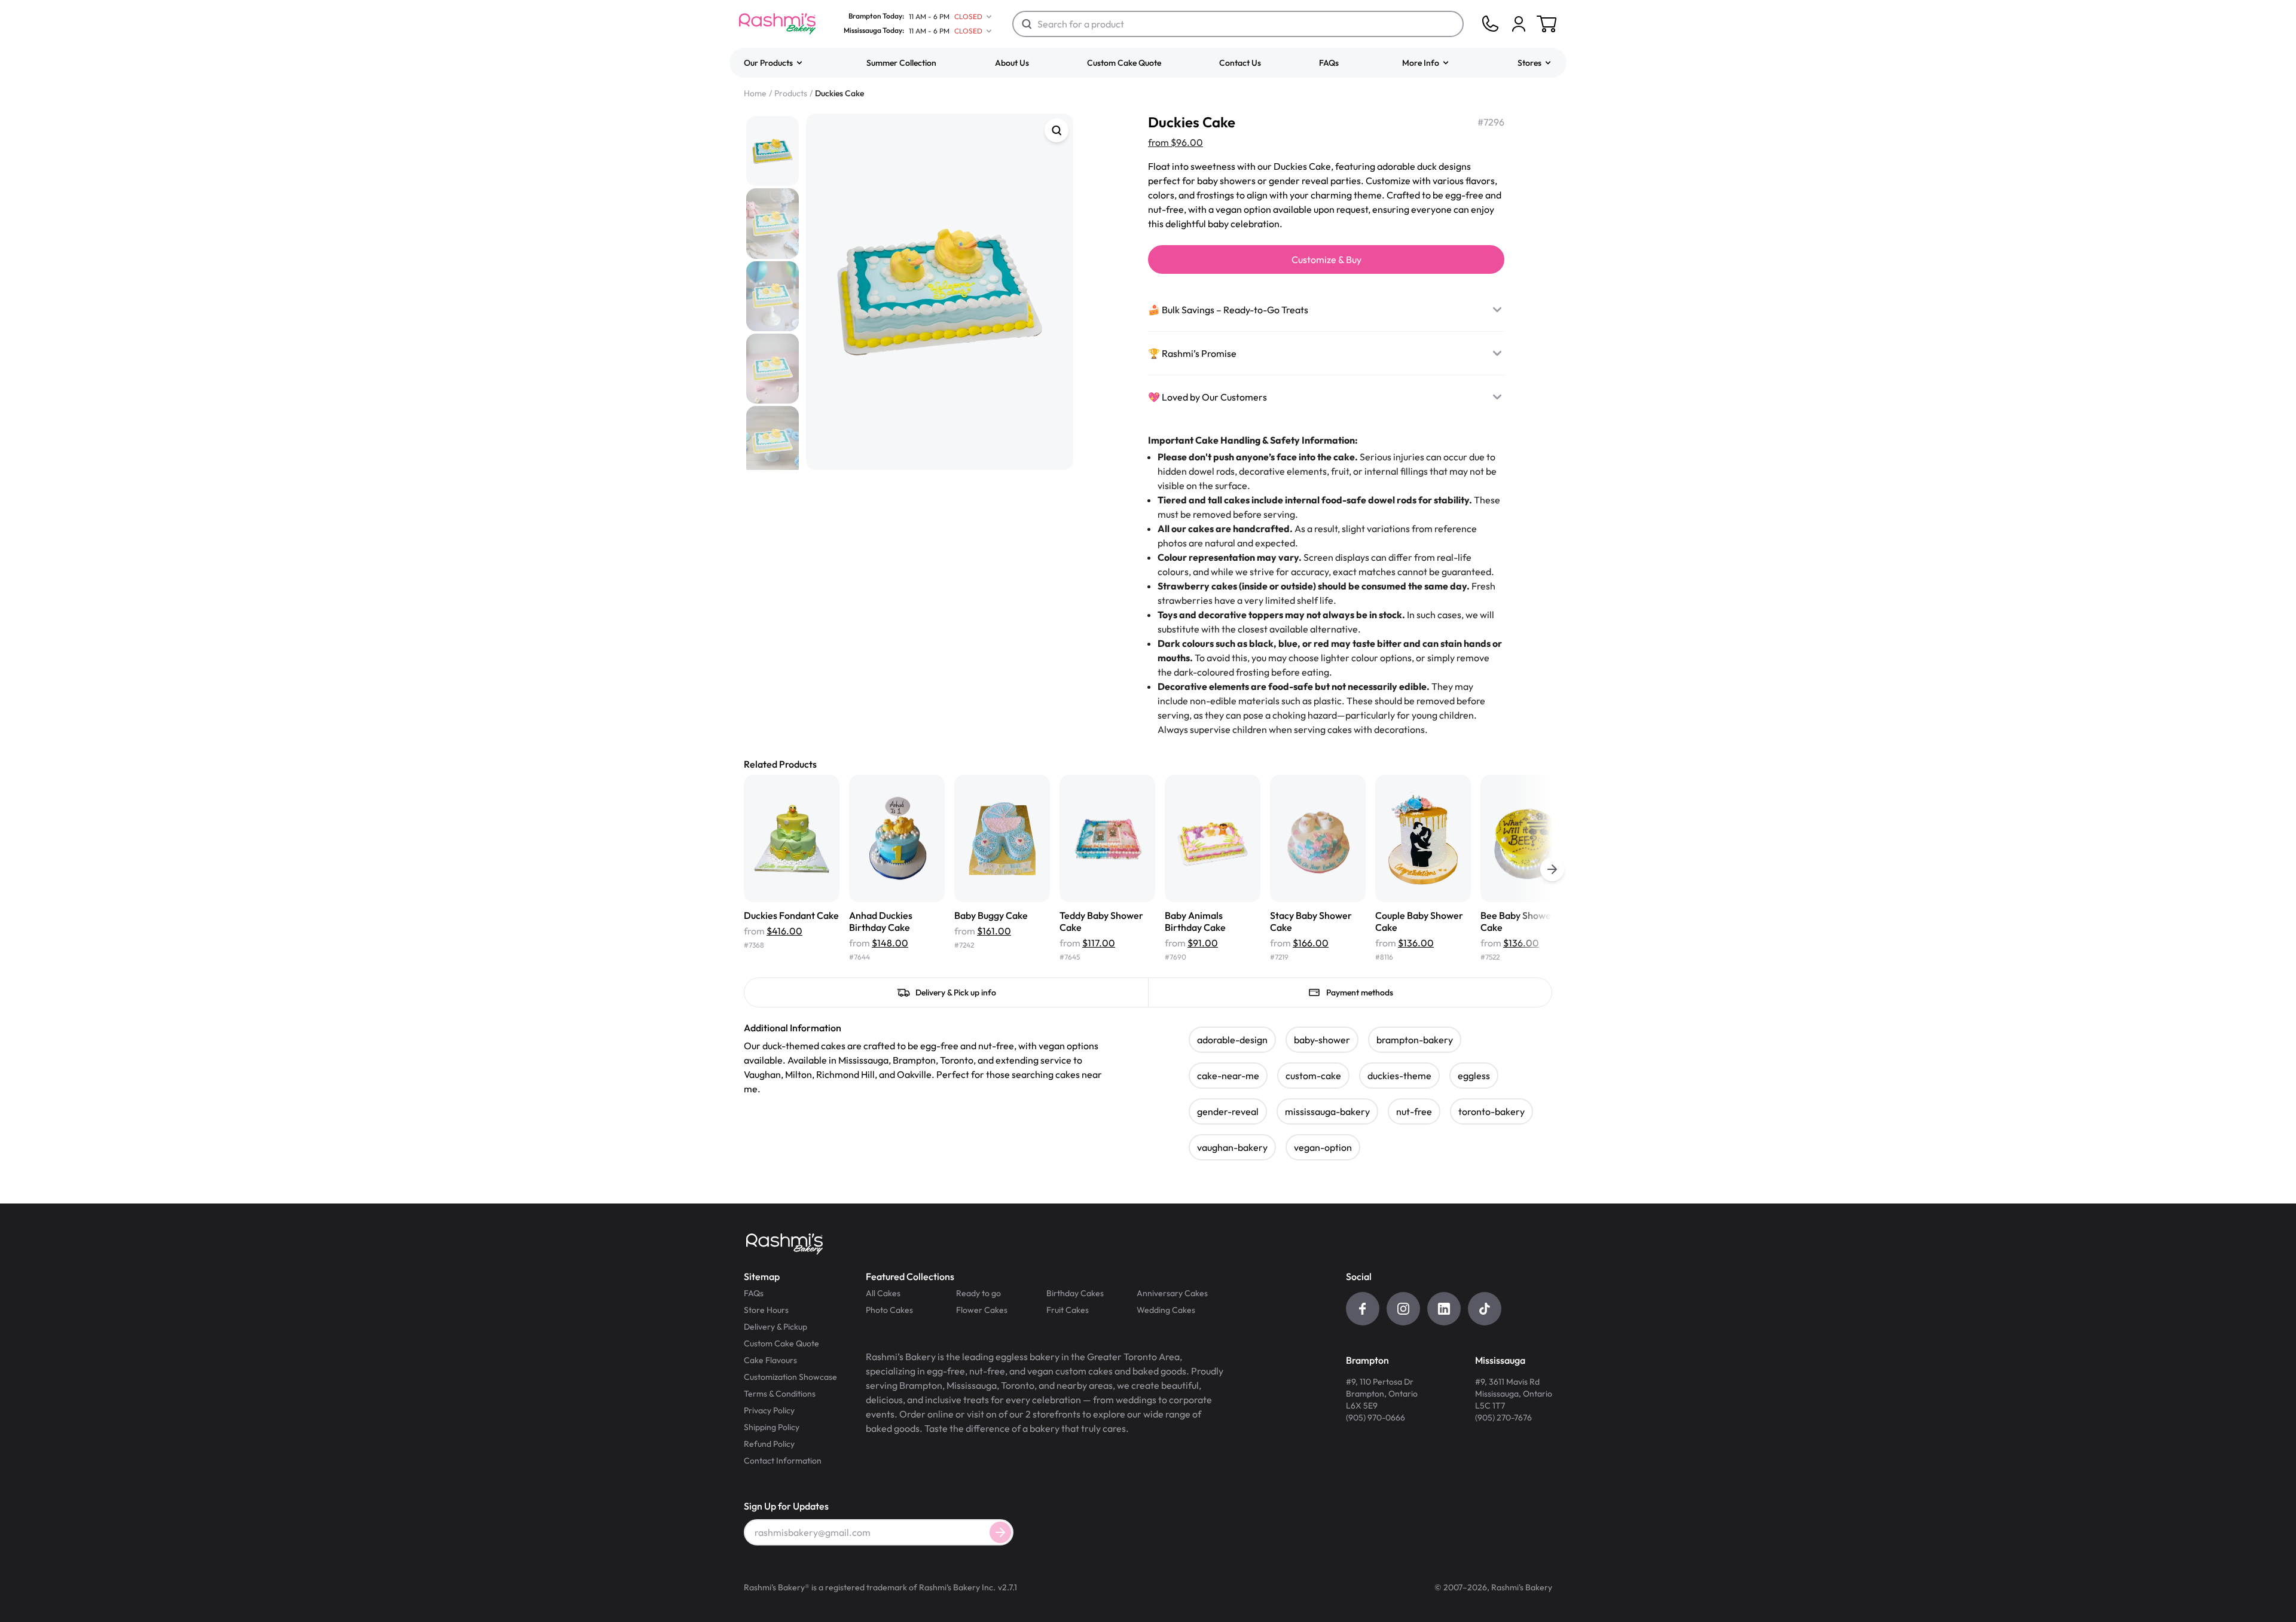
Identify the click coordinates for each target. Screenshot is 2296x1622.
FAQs (1329, 63)
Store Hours (766, 1310)
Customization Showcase (790, 1377)
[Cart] (1519, 24)
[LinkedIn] (1444, 1309)
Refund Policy (769, 1444)
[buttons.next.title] (1552, 869)
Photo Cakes (889, 1310)
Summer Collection (901, 63)
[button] (774, 63)
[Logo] (777, 24)
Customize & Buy (1326, 259)
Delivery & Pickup (775, 1327)
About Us (1012, 63)
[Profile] (1519, 24)
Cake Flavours (770, 1360)
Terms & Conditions (780, 1394)
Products (791, 93)
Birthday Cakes (1075, 1293)
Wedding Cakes (1166, 1310)
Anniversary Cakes (1172, 1293)
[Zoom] (1057, 130)
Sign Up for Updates (786, 1506)
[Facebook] (1363, 1309)
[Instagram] (1403, 1309)
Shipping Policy (772, 1427)
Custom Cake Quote (1124, 63)
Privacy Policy (769, 1410)
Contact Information (783, 1461)
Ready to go (978, 1293)
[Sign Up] (1000, 1532)
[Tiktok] (1485, 1309)
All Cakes (883, 1293)
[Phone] (1490, 24)
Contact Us (1240, 63)
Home (755, 93)
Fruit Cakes (1068, 1310)
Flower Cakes (982, 1310)
